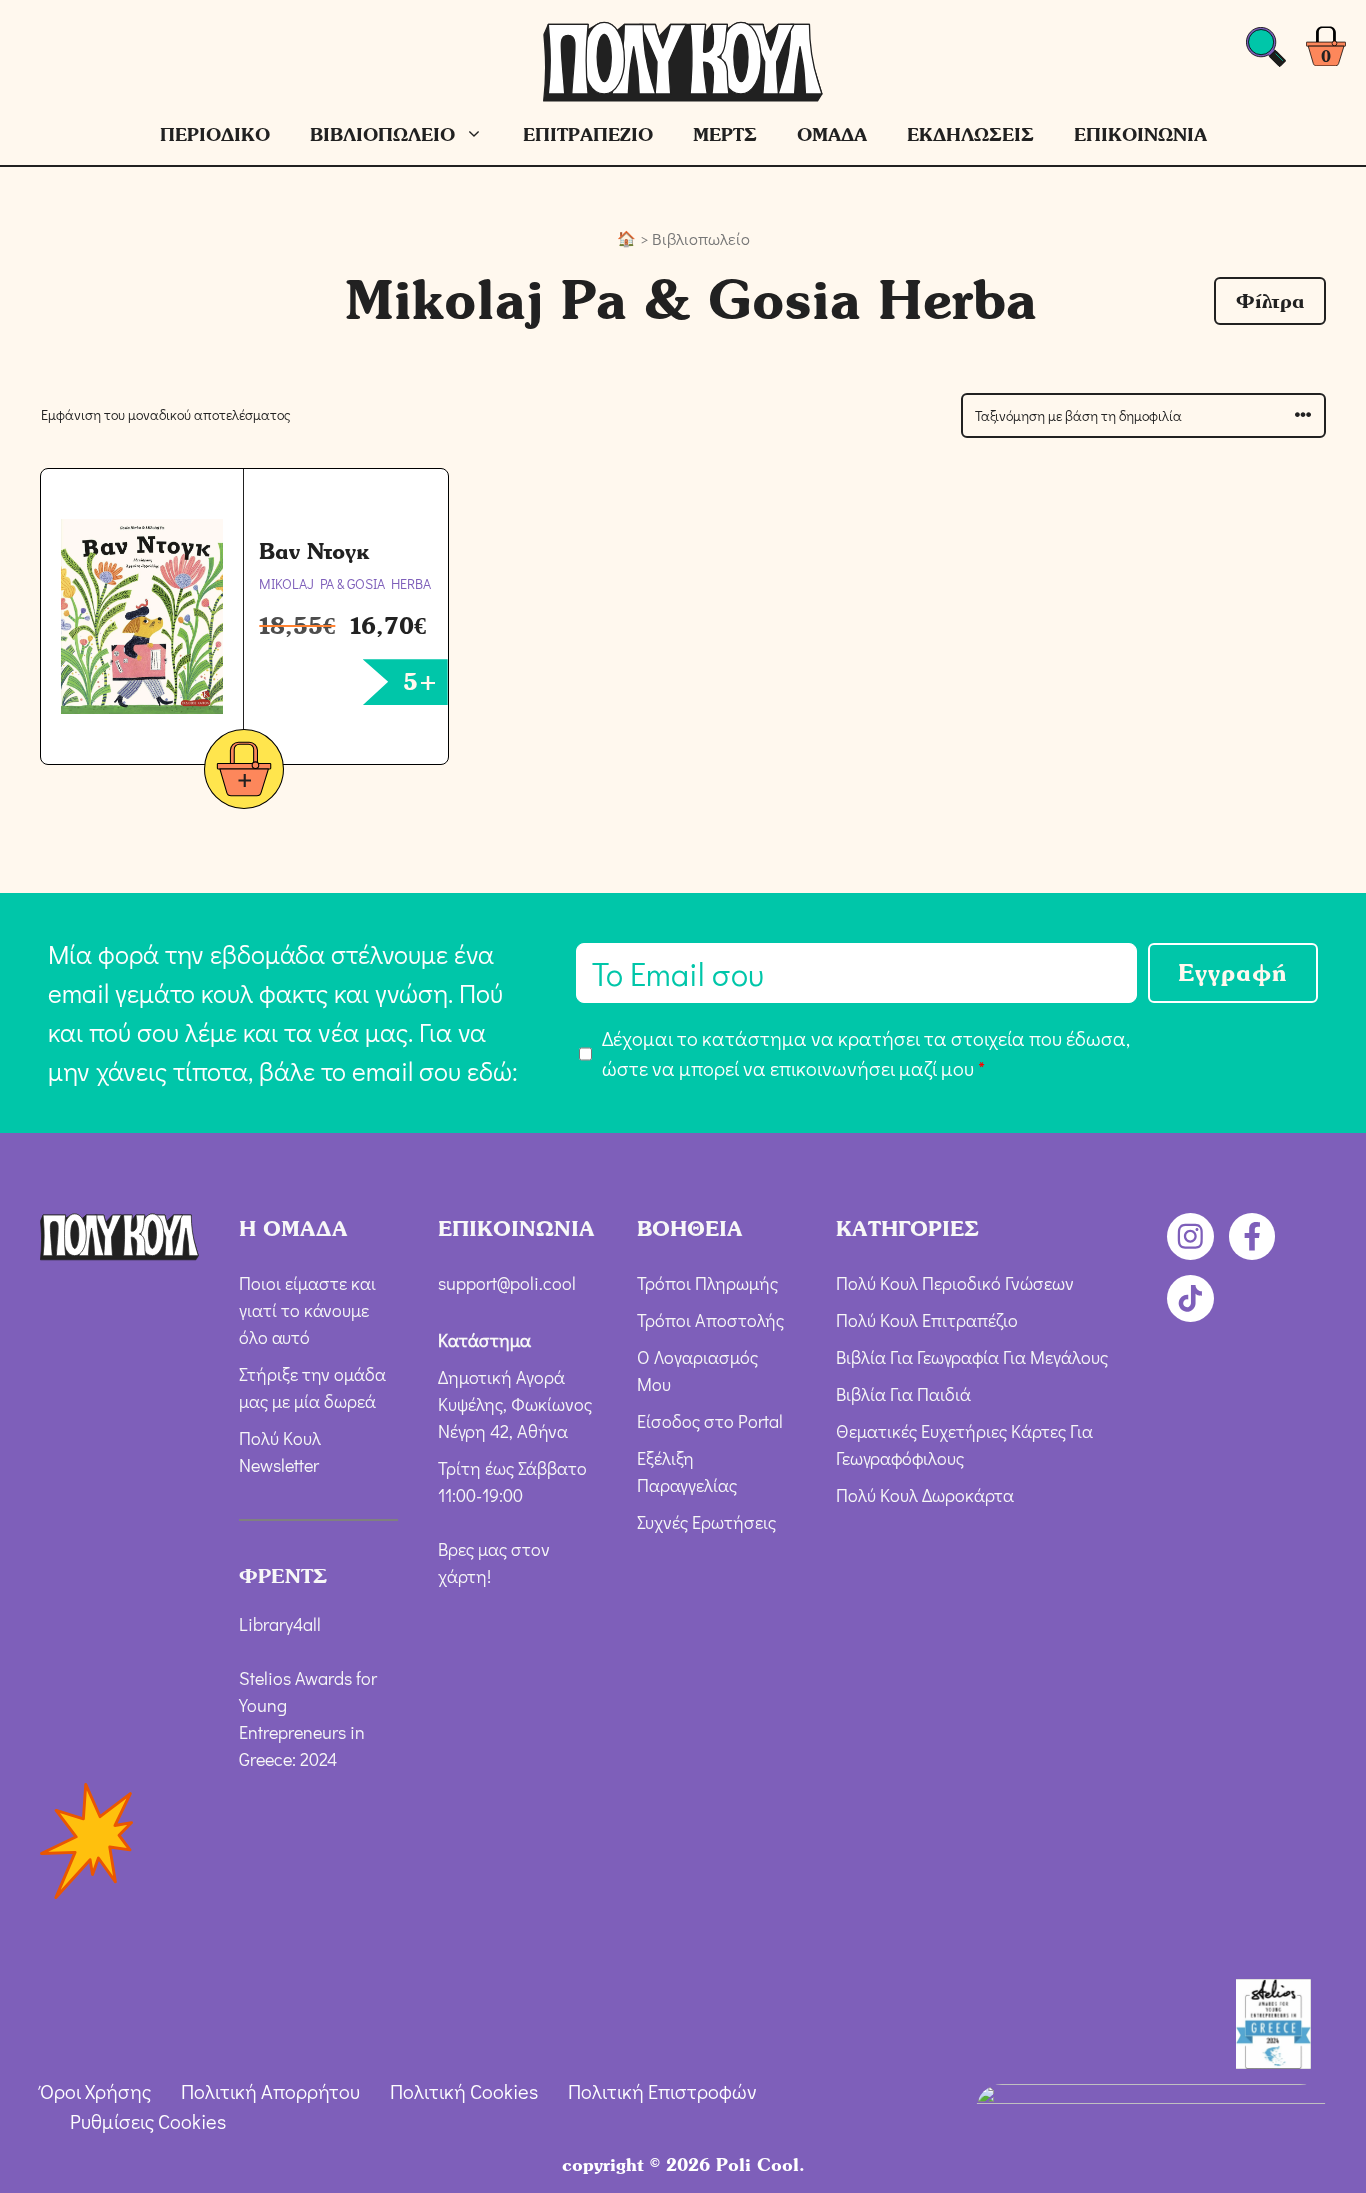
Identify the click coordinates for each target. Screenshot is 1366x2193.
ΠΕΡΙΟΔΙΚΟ (215, 134)
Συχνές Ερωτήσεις (706, 1522)
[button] (1270, 301)
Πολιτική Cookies (464, 2091)
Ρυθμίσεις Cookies (148, 2121)
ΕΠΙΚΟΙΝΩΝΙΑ (1140, 134)
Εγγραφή (1233, 972)
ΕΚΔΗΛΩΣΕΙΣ (970, 134)
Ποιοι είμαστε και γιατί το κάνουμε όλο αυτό (307, 1310)
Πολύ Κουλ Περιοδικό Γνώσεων (955, 1283)
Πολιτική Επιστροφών (662, 2091)
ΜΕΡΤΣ (725, 134)
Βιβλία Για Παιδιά (903, 1394)
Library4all (280, 1624)
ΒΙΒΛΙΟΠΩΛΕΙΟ (382, 134)
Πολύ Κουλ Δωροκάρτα (925, 1495)
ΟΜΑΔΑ (832, 134)
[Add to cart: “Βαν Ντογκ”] (244, 772)
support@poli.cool (507, 1283)
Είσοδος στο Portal (710, 1421)
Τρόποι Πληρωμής (707, 1283)
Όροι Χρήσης (95, 2091)
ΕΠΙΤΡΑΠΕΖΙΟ (588, 134)
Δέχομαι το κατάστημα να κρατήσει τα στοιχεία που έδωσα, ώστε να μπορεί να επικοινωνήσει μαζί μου (866, 1053)
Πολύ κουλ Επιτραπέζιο (927, 1320)
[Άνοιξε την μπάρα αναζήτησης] (1266, 52)
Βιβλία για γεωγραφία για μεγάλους (972, 1357)
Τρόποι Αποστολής (710, 1320)
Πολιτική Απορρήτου (270, 2091)
